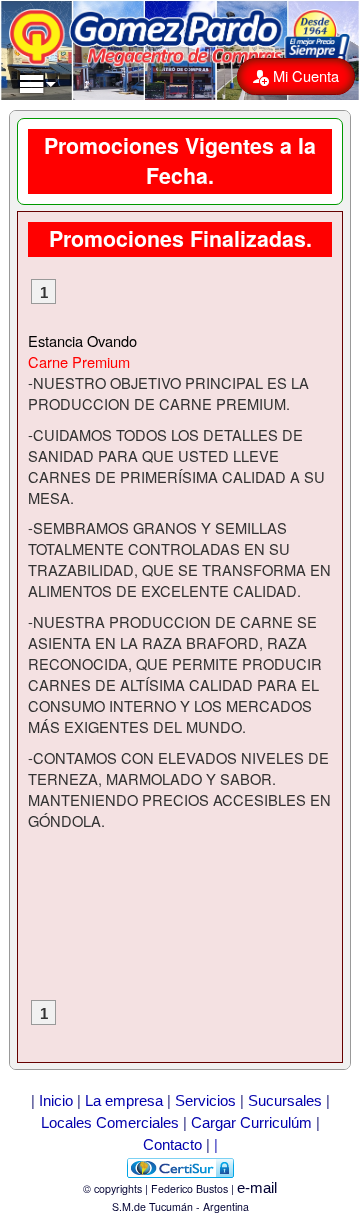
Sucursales (285, 1101)
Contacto (172, 1145)
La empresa (124, 1101)
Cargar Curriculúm (251, 1123)
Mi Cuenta (304, 75)
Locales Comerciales (110, 1123)
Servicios (205, 1101)
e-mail (257, 1188)
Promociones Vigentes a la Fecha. (180, 160)
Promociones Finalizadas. (180, 238)
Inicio (56, 1101)
